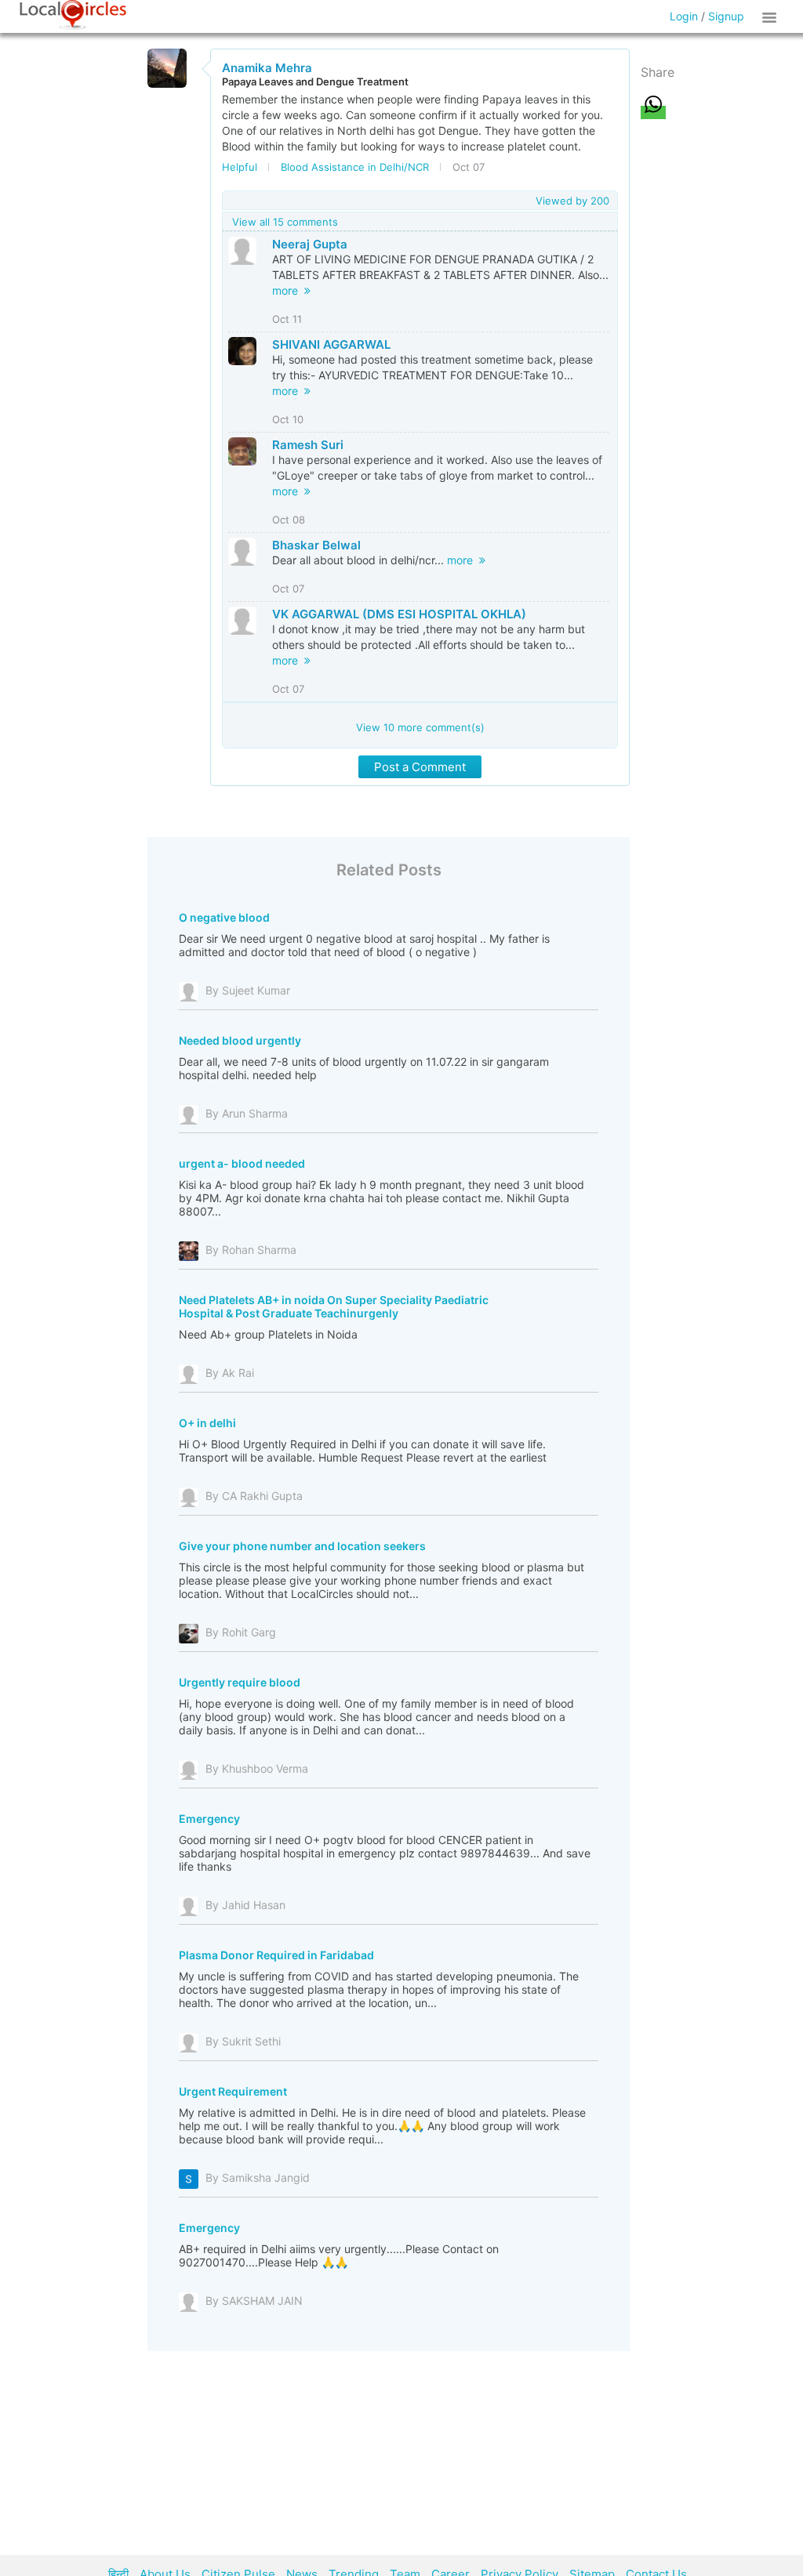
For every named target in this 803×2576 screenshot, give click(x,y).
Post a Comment (420, 767)
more (288, 290)
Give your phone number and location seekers (302, 1546)
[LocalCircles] (73, 15)
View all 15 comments (285, 222)
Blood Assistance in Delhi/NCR (355, 167)
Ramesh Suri (308, 445)
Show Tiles (772, 16)
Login (684, 16)
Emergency (209, 1819)
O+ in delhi (207, 1423)
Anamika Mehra (267, 68)
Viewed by (572, 201)
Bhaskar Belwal (316, 545)
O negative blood (224, 917)
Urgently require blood (240, 1682)
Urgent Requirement (233, 2091)
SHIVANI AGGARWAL (331, 344)
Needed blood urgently (240, 1040)
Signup (726, 16)
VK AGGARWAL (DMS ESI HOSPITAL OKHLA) (399, 614)
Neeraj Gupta (310, 244)
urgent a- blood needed (242, 1163)
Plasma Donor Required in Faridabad (276, 1955)
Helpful (240, 167)
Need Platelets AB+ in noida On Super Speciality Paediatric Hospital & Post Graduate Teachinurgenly (334, 1306)
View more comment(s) (420, 727)
